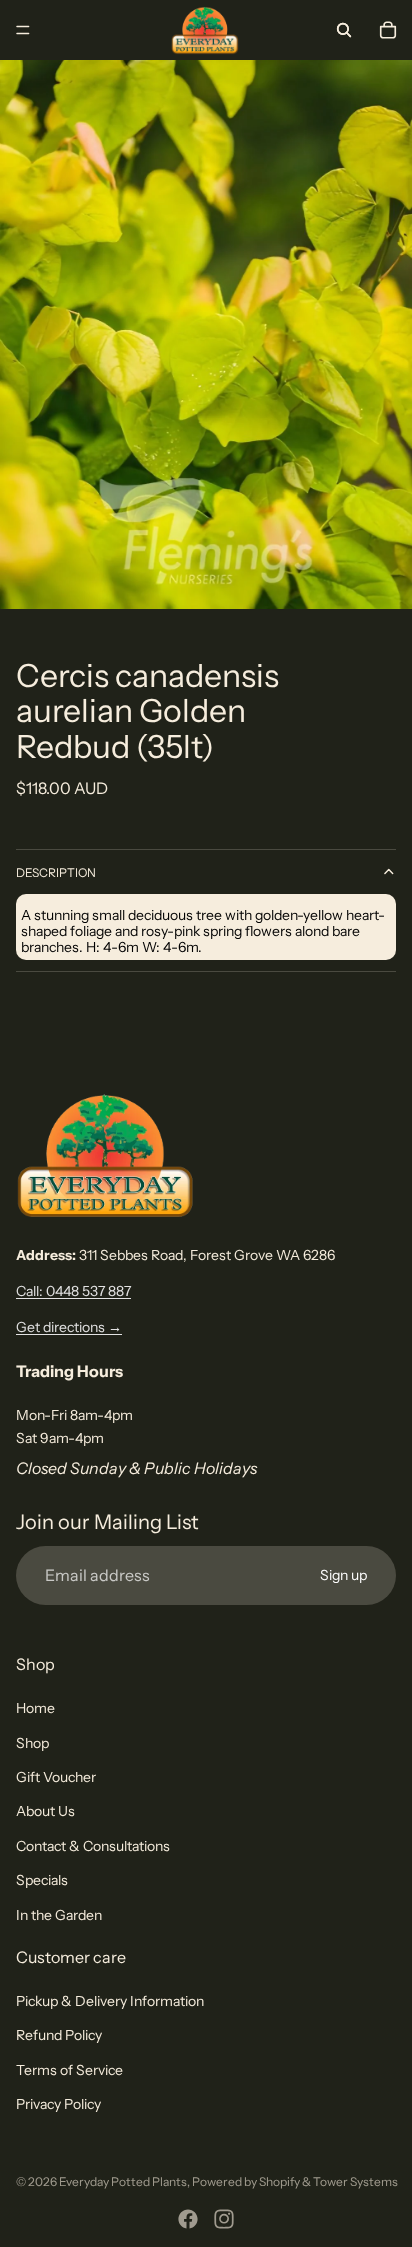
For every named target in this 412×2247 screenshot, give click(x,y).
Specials (42, 1880)
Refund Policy (59, 2035)
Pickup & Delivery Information (110, 2001)
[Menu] (23, 30)
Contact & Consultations (93, 1846)
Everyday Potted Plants (123, 2181)
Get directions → (69, 1327)
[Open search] (344, 30)
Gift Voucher (56, 1777)
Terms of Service (69, 2070)
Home (35, 1708)
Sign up (343, 1575)
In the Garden (59, 1915)
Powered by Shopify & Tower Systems (295, 2181)
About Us (45, 1811)
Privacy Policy (58, 2104)
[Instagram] (224, 2219)
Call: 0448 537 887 (73, 1291)
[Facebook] (188, 2219)
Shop (32, 1743)
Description (56, 872)
